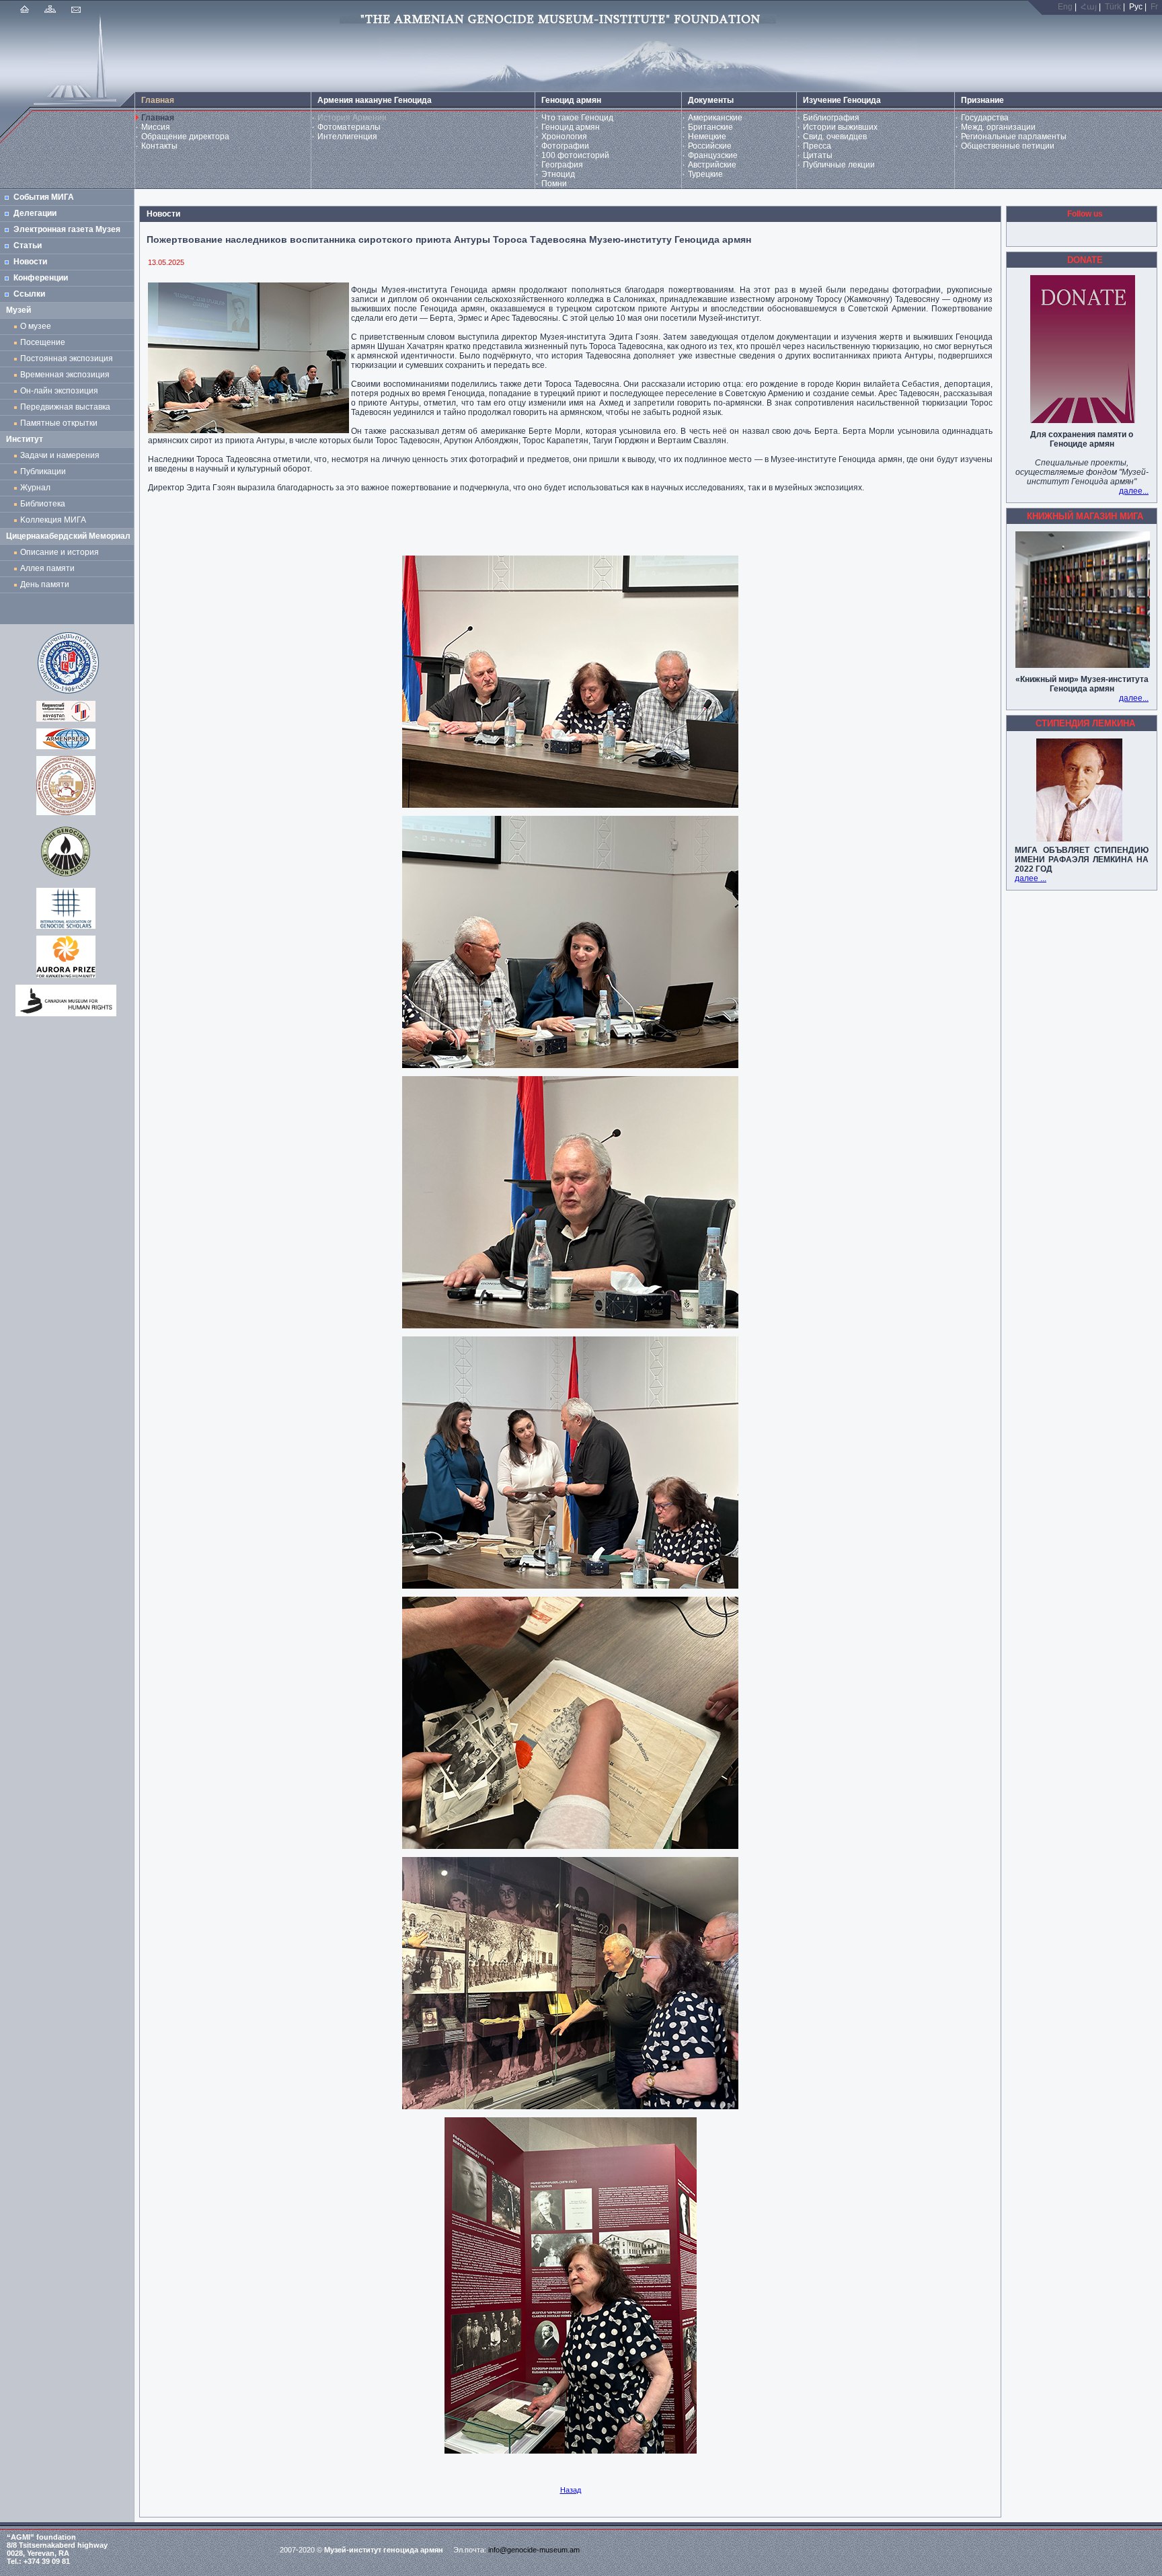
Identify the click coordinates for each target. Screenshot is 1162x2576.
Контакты (159, 146)
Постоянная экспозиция (67, 358)
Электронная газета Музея (67, 229)
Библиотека (43, 504)
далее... (1134, 491)
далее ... (1031, 878)
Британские (710, 127)
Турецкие (705, 174)
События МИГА (44, 197)
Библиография (831, 118)
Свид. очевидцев (835, 137)
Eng (1065, 7)
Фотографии (565, 146)
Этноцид (558, 174)
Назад (571, 2490)
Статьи (28, 245)
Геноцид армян (571, 127)
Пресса (817, 146)
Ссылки (29, 294)
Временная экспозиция (65, 375)
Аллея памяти (47, 568)
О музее (36, 326)
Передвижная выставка (67, 407)
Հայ (1089, 7)
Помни (554, 184)
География (562, 165)
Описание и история (60, 552)
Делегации (35, 213)
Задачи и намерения (60, 455)
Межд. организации (998, 127)
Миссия (156, 127)
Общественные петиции (1008, 146)
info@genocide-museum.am (534, 2550)
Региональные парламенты (1014, 137)
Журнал (37, 488)
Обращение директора (185, 137)
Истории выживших (840, 127)
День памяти (45, 584)
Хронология (564, 137)
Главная (158, 118)
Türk (1113, 7)
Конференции (41, 278)
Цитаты (818, 155)
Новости (30, 262)
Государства (985, 118)
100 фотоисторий (575, 155)
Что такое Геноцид (577, 118)
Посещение (43, 342)
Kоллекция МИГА (53, 520)
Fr (1154, 7)
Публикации (43, 471)
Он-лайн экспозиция (61, 391)
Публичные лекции (839, 165)
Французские (713, 155)
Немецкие (707, 137)
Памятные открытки (61, 423)
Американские (715, 118)
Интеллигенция (347, 137)
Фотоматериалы (349, 127)
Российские (710, 146)
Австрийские (712, 165)
